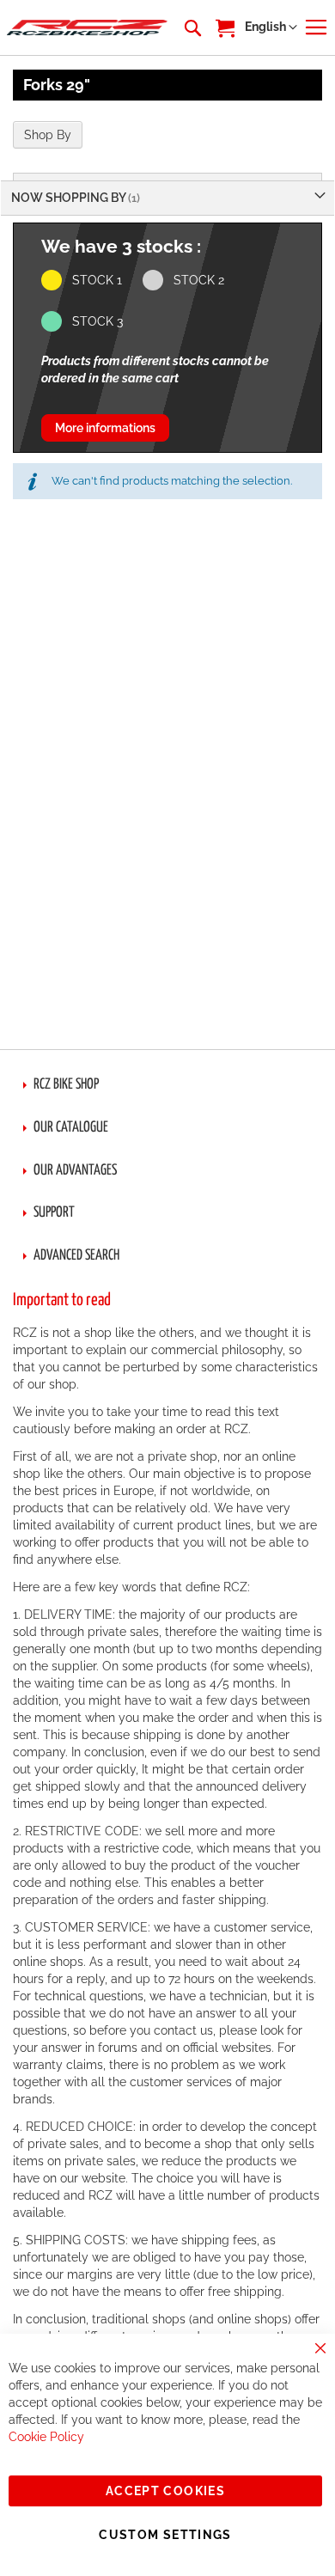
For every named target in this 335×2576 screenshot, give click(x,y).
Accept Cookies (165, 2491)
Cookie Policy (46, 2437)
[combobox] (192, 27)
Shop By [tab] (48, 135)
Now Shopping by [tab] (70, 198)
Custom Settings (165, 2535)
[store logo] (87, 28)
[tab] (167, 1085)
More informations (105, 428)
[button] (271, 27)
